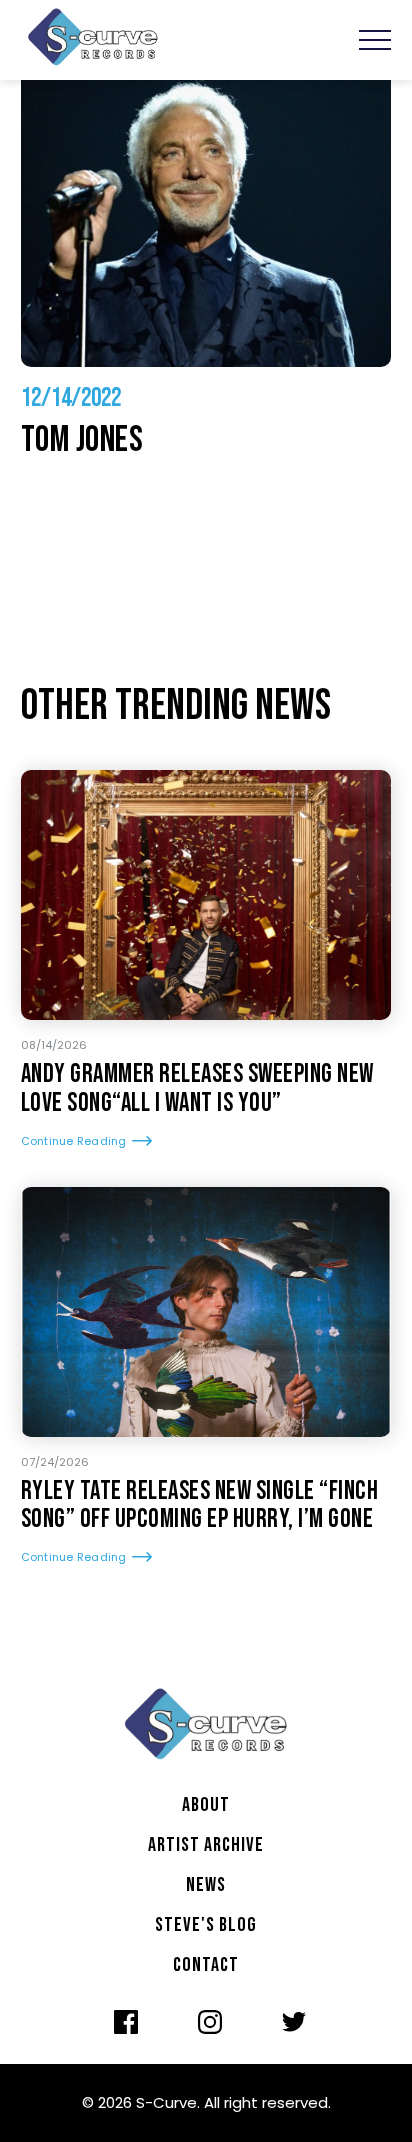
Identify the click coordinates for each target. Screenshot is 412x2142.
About (206, 1805)
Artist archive (206, 1845)
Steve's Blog (206, 1925)
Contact (206, 1965)
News (206, 1885)
